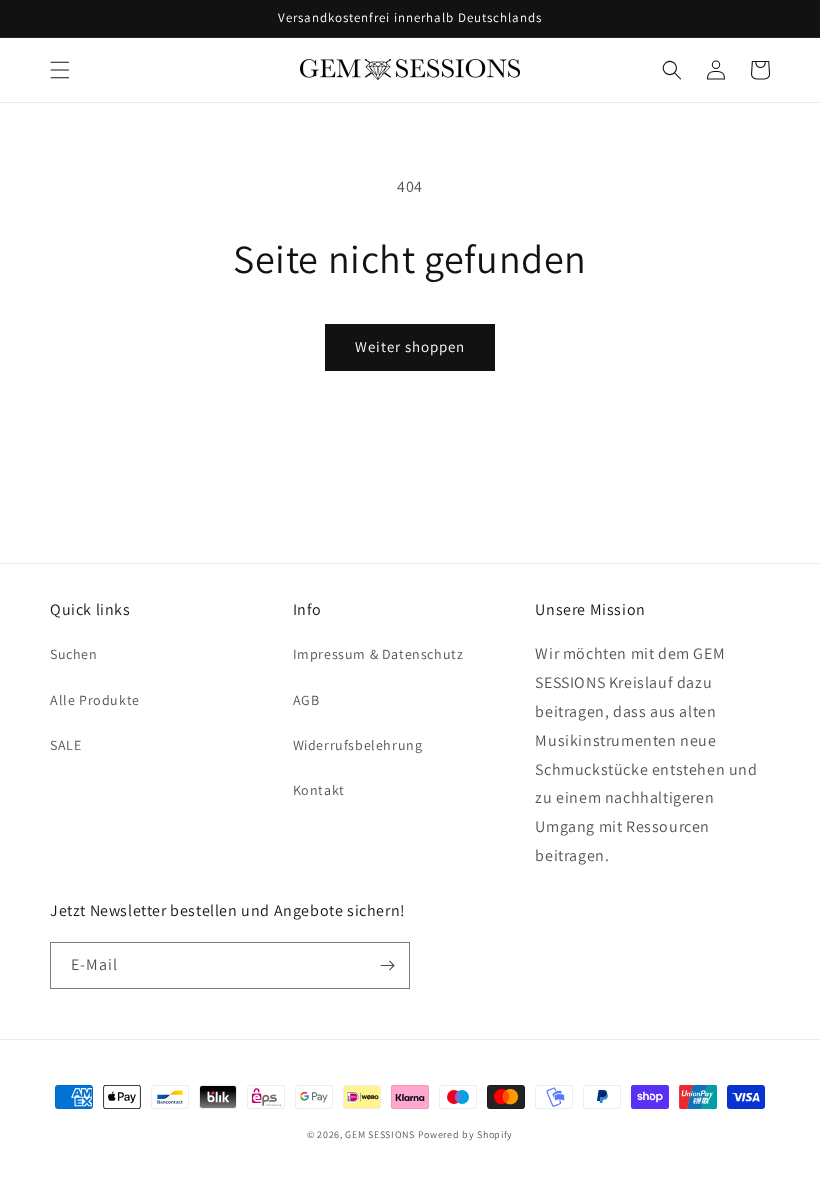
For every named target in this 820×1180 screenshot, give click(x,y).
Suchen (74, 654)
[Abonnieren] (387, 965)
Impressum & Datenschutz (378, 654)
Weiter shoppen (410, 346)
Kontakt (319, 790)
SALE (65, 745)
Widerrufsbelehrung (358, 745)
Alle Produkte (95, 700)
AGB (306, 700)
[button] (60, 70)
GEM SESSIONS (379, 1134)
